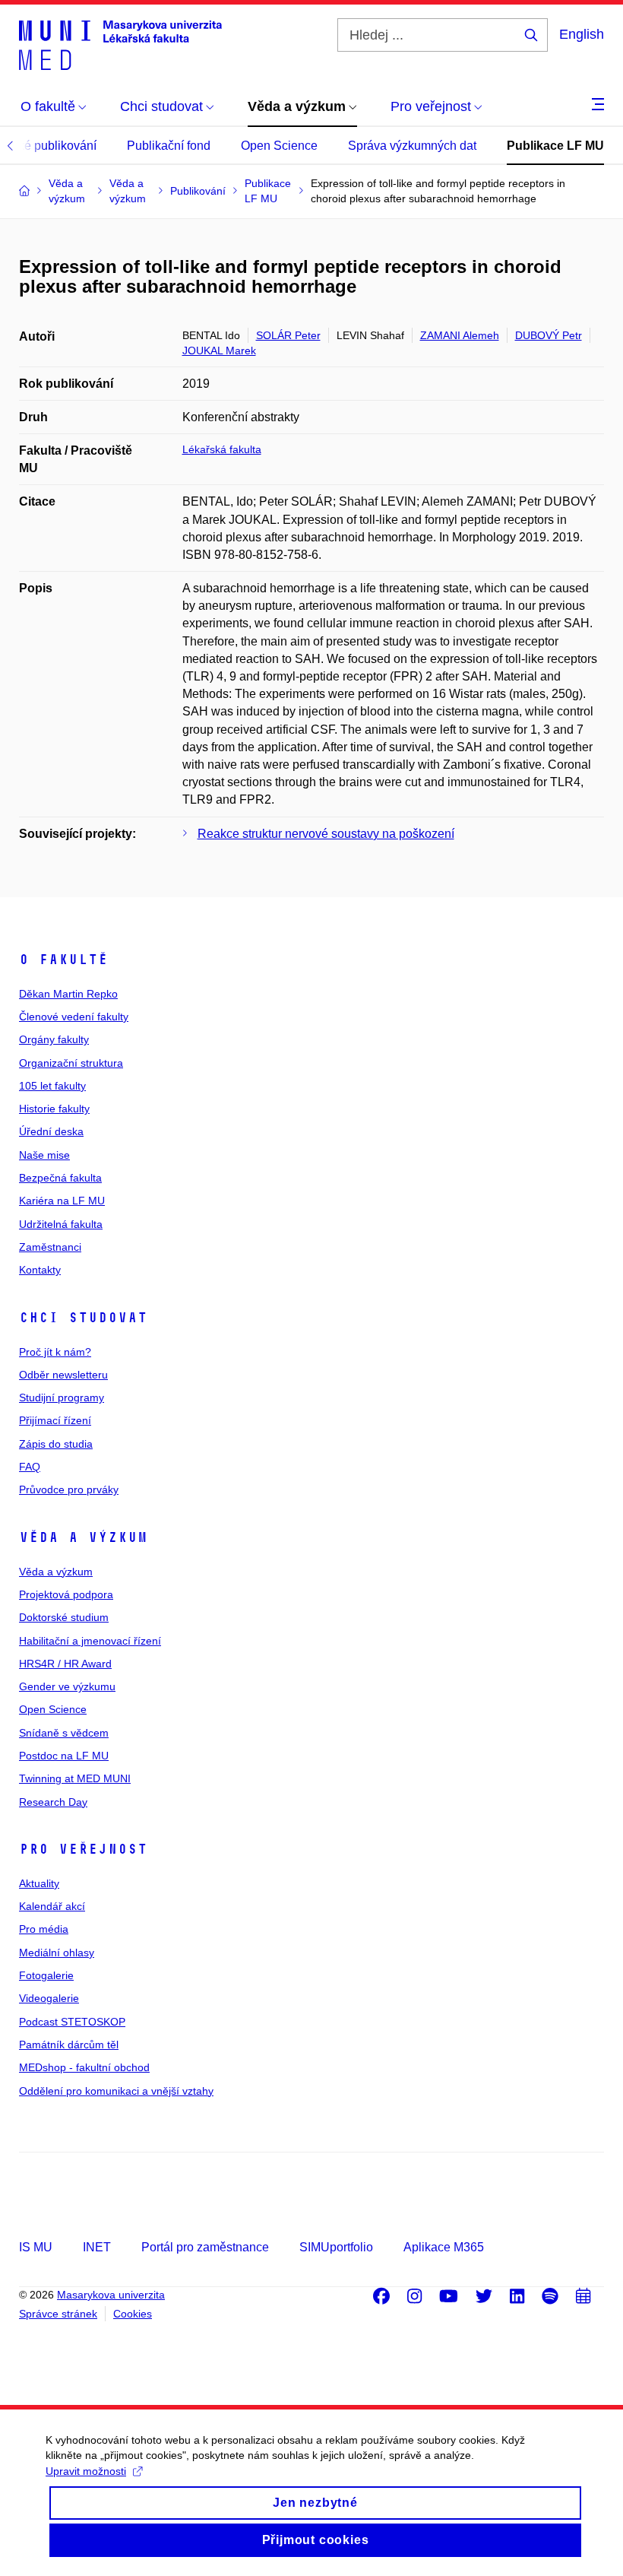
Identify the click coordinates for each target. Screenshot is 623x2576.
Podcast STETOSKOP (72, 2022)
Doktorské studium (64, 1617)
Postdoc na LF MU (64, 1756)
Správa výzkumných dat (412, 146)
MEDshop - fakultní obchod (84, 2067)
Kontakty (40, 1270)
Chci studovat (83, 1318)
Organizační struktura (71, 1063)
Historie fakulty (54, 1109)
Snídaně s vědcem (64, 1733)
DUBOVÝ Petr (549, 335)
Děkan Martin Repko (68, 994)
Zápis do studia (56, 1444)
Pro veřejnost (83, 1849)
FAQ (30, 1467)
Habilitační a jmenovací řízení (90, 1641)
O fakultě (63, 960)
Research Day (53, 1802)
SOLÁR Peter (288, 335)
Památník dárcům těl (69, 2045)
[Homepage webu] (120, 44)
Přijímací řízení (55, 1420)
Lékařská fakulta (222, 449)
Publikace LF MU (555, 146)
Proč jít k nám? (55, 1352)
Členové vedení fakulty (74, 1017)
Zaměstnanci (50, 1247)
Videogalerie (49, 1998)
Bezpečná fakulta (60, 1178)
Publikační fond (169, 146)
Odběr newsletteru (63, 1375)
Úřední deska (51, 1131)
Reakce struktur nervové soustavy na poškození (326, 834)
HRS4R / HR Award (65, 1664)
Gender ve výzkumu (67, 1686)
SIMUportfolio (336, 2247)
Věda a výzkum (83, 1537)
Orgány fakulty (54, 1039)
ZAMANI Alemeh (460, 335)
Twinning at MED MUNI (75, 1778)
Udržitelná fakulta (61, 1224)
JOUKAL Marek (219, 351)
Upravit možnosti (86, 2471)
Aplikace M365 (444, 2247)
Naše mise (44, 1155)
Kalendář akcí (52, 1906)
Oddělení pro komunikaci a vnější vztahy (116, 2091)
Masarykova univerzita (111, 2295)
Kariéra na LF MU (62, 1201)
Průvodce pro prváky (69, 1489)
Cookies (133, 2314)
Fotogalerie (46, 1975)
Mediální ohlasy (57, 1953)
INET (97, 2247)
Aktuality (39, 1883)
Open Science (279, 146)
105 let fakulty (52, 1086)
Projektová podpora (66, 1594)
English (582, 34)
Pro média (44, 1929)
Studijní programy (62, 1397)
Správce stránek (58, 2314)
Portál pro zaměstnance (205, 2247)
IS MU (36, 2247)
